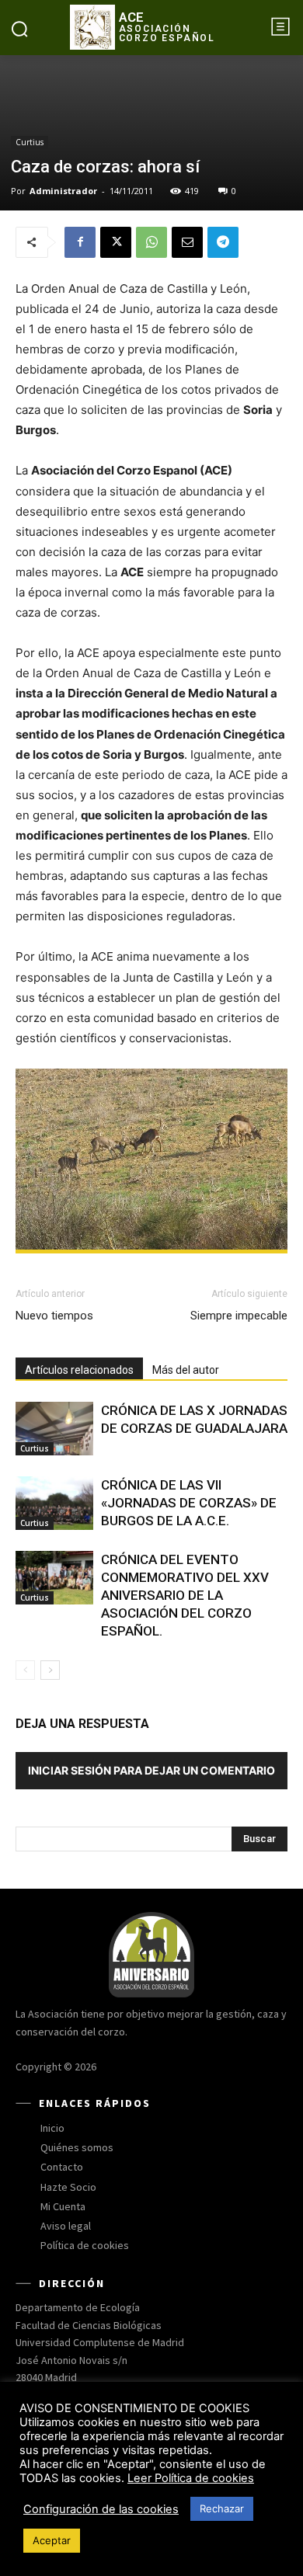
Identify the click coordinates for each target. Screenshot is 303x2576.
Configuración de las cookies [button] (101, 2509)
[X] (116, 242)
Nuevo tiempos (54, 1316)
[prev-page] (25, 1670)
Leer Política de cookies (191, 2478)
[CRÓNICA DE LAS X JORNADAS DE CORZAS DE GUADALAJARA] (54, 1429)
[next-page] (50, 1670)
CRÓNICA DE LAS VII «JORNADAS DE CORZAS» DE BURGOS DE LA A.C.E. (189, 1503)
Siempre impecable (239, 1316)
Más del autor (186, 1370)
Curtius (30, 142)
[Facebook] (80, 242)
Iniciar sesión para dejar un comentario (151, 1770)
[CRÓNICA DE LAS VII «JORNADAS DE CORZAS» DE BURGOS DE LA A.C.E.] (54, 1503)
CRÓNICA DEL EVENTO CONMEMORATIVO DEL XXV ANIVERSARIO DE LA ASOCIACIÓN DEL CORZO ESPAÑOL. (185, 1595)
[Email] (187, 242)
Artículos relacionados (79, 1370)
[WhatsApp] (151, 242)
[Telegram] (223, 242)
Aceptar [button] (52, 2540)
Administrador (63, 191)
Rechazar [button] (222, 2508)
